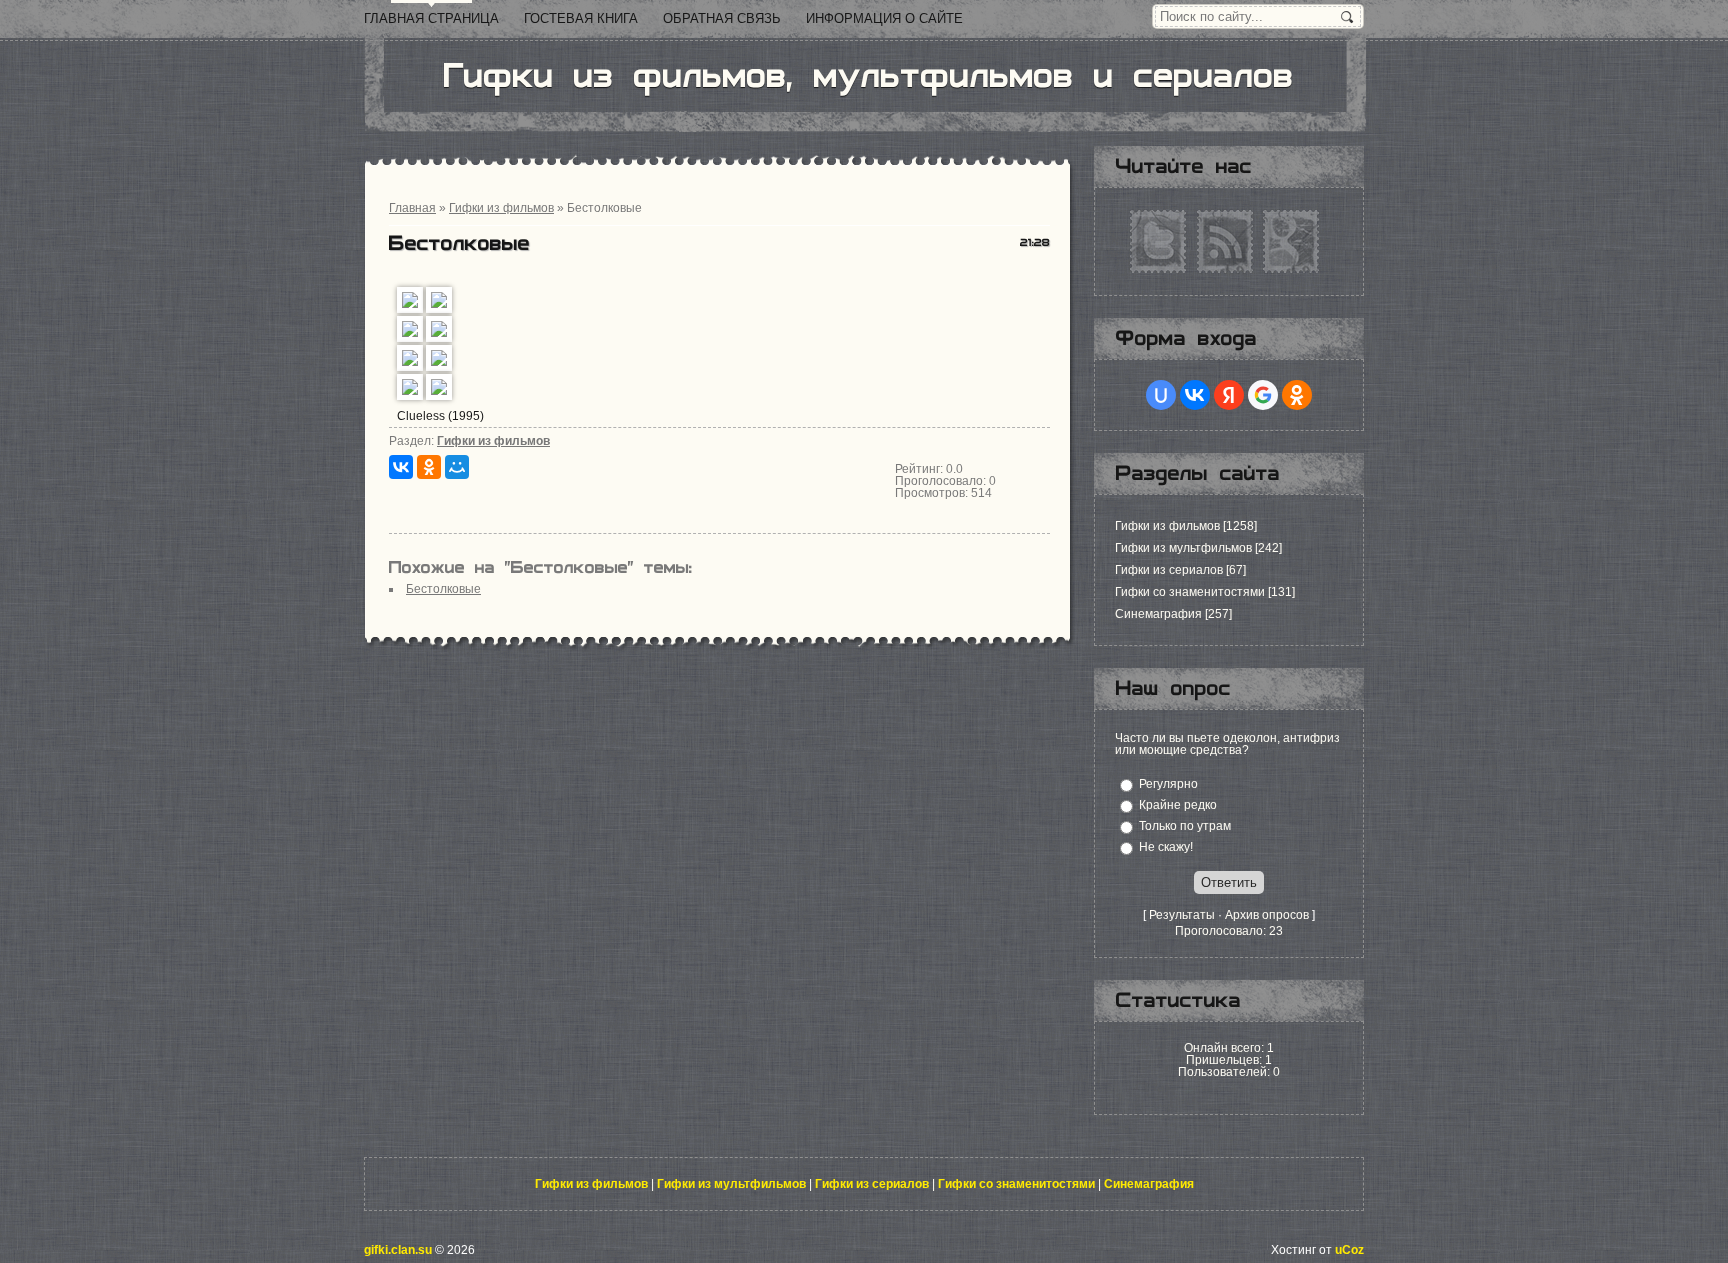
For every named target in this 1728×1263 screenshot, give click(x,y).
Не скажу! (1166, 847)
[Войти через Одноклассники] (1297, 395)
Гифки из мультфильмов (1183, 548)
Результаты (1182, 915)
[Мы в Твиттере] (1158, 241)
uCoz (1349, 1250)
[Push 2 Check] (1229, 1084)
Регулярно (1168, 784)
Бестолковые (443, 589)
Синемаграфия (1158, 614)
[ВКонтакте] (401, 467)
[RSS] (1225, 241)
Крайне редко (1178, 805)
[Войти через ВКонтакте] (1195, 395)
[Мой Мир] (457, 467)
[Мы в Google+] (1291, 241)
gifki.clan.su (398, 1250)
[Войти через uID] (1161, 395)
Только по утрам (1185, 826)
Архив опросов (1267, 915)
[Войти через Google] (1263, 395)
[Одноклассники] (429, 467)
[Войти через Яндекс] (1229, 395)
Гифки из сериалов (1169, 570)
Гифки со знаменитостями (1190, 592)
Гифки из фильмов (493, 441)
